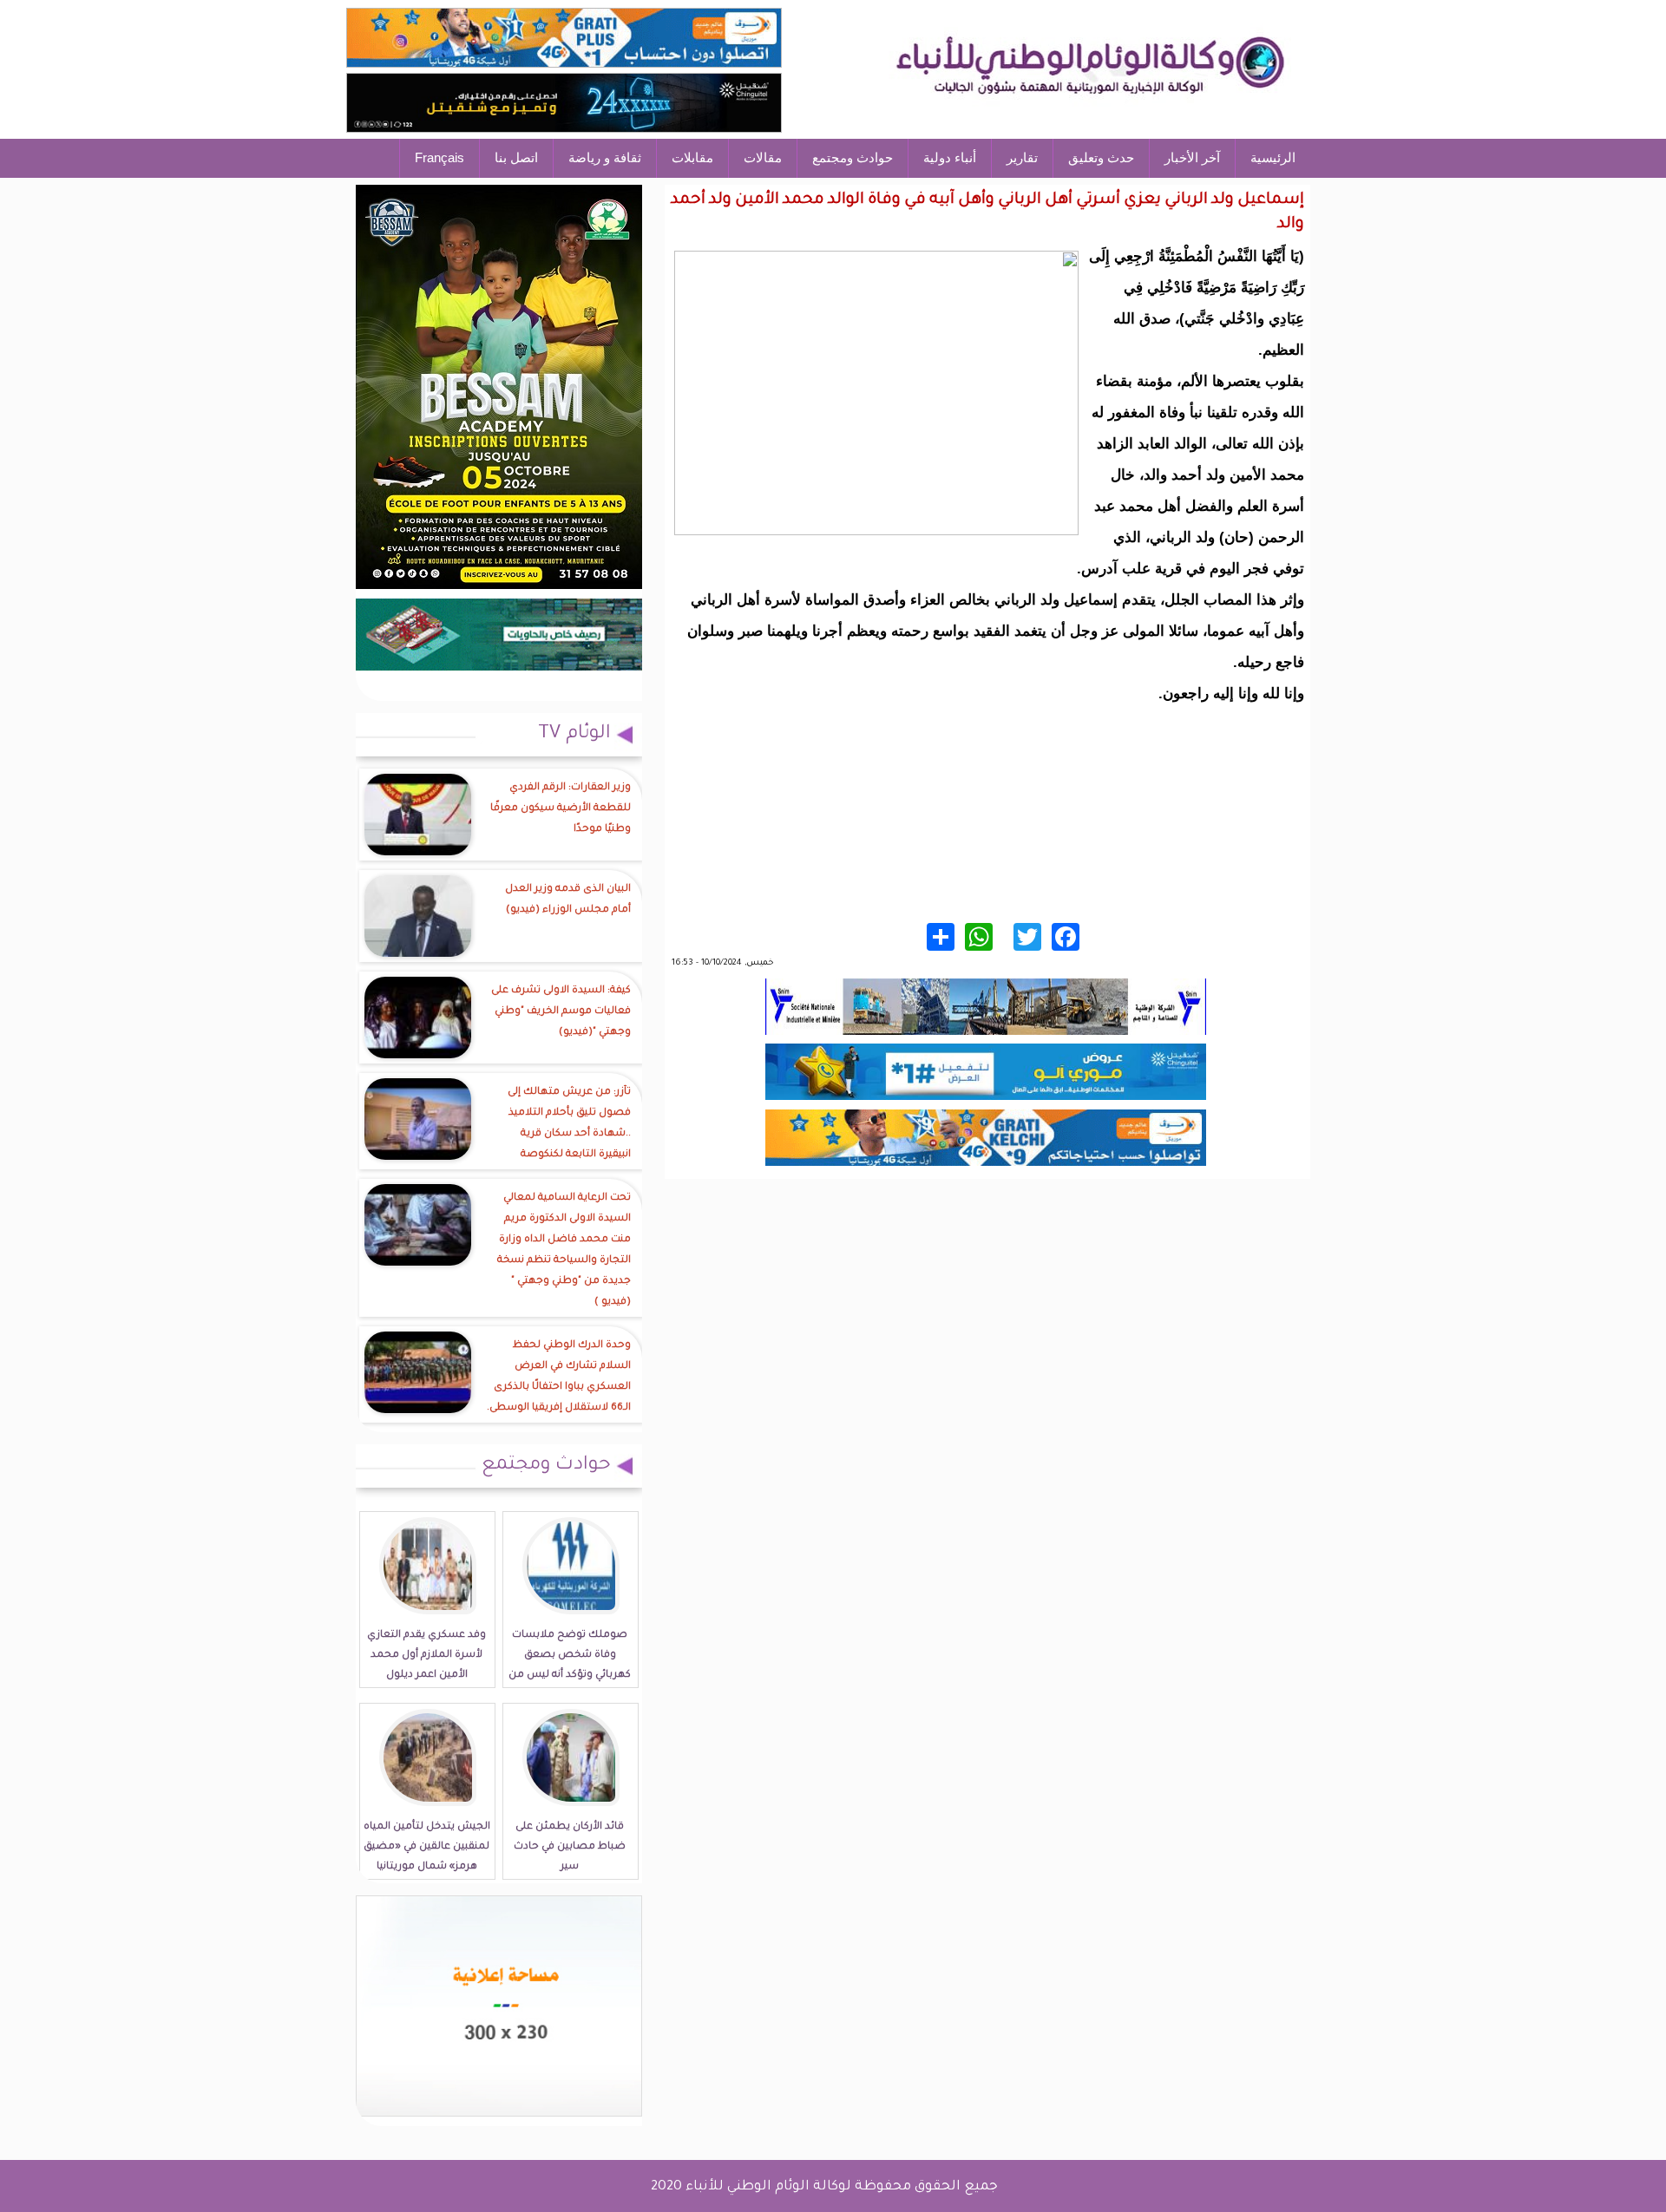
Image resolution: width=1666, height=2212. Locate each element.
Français (439, 157)
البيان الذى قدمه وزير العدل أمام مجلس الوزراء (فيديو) (568, 900)
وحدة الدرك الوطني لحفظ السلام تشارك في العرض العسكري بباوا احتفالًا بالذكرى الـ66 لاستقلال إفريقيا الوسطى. (559, 1377)
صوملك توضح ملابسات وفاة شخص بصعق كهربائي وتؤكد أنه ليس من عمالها (570, 1666)
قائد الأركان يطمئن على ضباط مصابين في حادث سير (570, 1847)
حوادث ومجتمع (853, 157)
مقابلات (692, 157)
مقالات (763, 157)
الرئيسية (1273, 157)
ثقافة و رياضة (605, 157)
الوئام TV (574, 735)
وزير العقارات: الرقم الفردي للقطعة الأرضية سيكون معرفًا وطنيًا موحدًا (561, 809)
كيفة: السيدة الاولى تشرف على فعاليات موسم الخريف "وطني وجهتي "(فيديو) (561, 1012)
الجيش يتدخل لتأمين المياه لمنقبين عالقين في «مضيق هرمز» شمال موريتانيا (427, 1847)
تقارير (1022, 157)
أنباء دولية (950, 157)
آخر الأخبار (1192, 157)
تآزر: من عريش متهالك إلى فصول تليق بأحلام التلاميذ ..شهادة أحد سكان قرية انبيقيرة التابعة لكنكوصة (569, 1124)
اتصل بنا (516, 157)
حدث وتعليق (1101, 157)
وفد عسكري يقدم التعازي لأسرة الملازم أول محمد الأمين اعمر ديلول (426, 1656)
